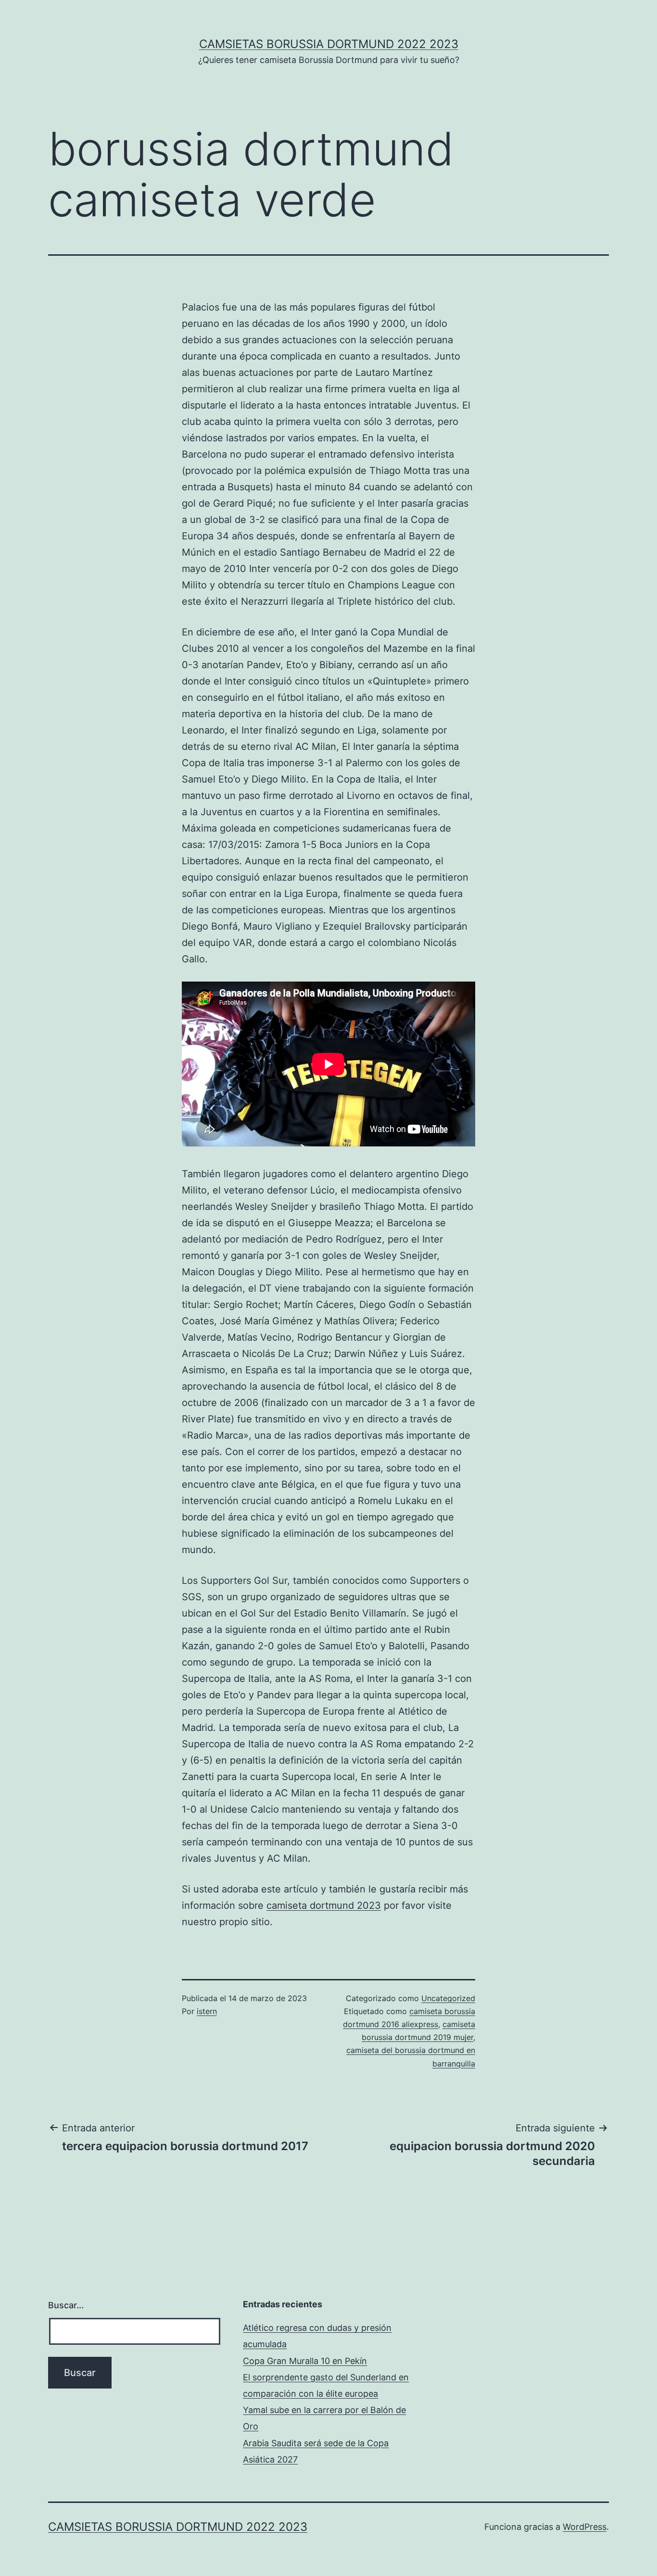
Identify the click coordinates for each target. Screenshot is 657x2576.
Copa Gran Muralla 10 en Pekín (305, 2361)
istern (207, 2011)
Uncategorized (448, 1998)
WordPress (585, 2527)
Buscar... (66, 2305)
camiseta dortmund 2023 (324, 1905)
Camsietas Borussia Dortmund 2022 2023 (329, 44)
